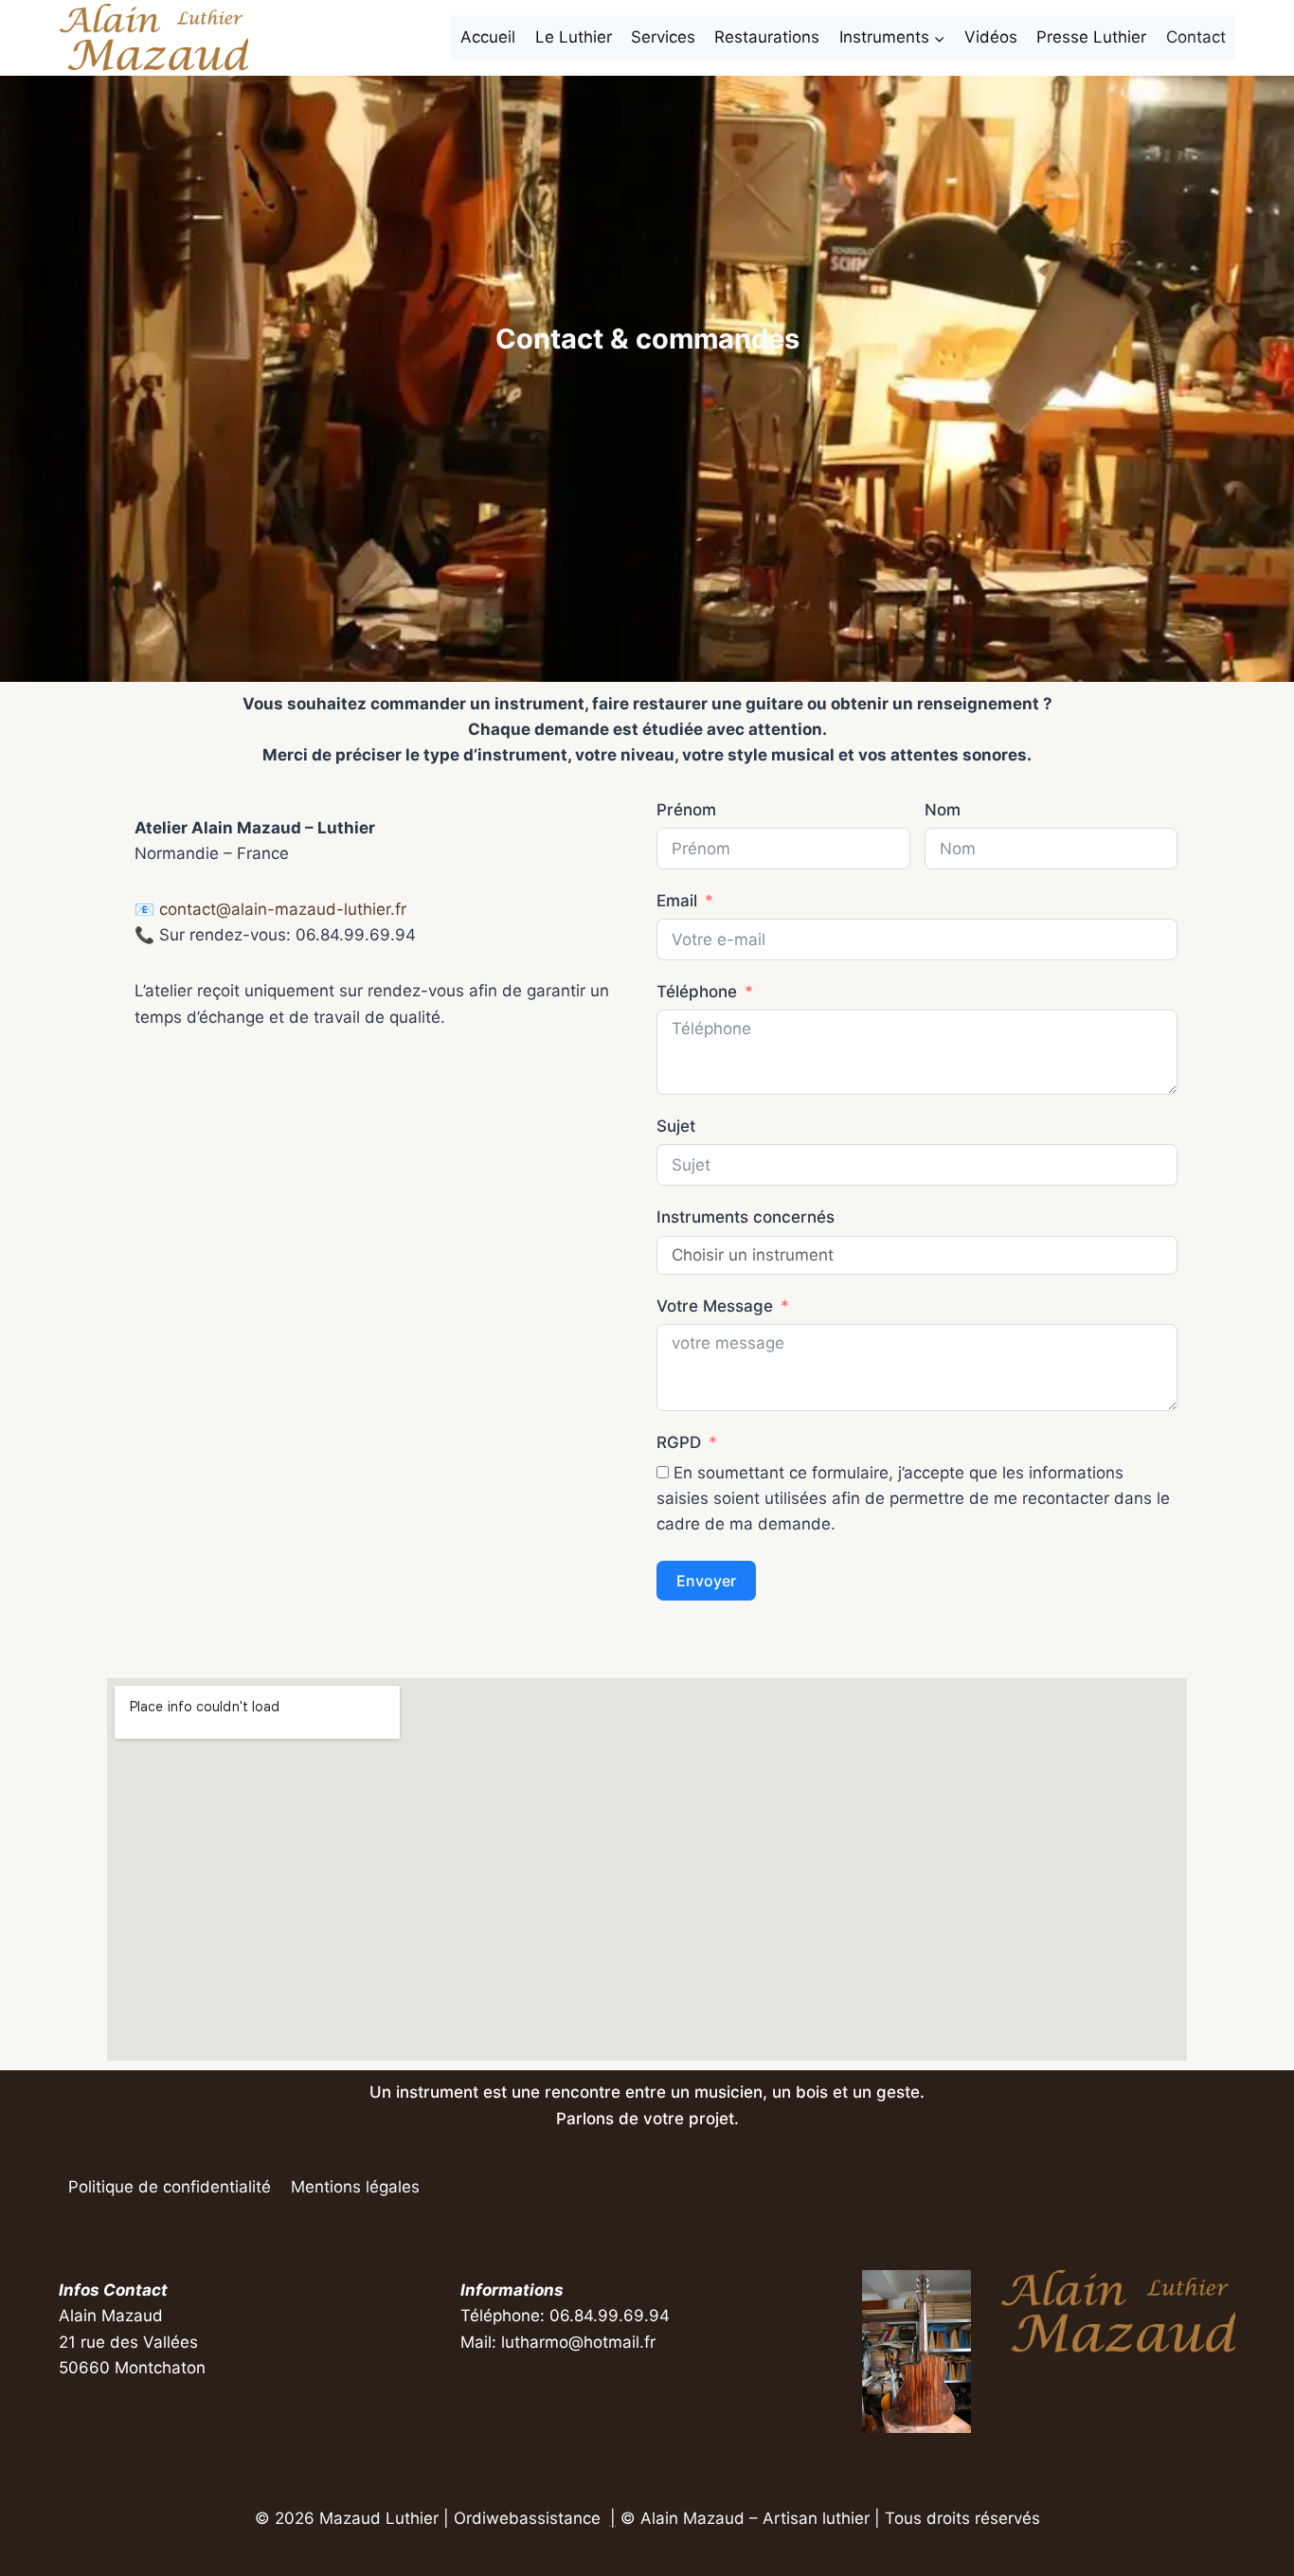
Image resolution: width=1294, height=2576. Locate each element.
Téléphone (697, 992)
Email (677, 901)
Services (663, 37)
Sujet (676, 1126)
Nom (943, 810)
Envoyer (706, 1581)
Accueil (488, 37)
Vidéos (991, 37)
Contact (1196, 37)
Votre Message (715, 1306)
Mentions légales (355, 2187)
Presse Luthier (1091, 37)
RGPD (679, 1442)
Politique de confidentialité (170, 2187)
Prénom (686, 810)
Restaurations (767, 37)
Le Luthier (574, 37)
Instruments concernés (746, 1217)
